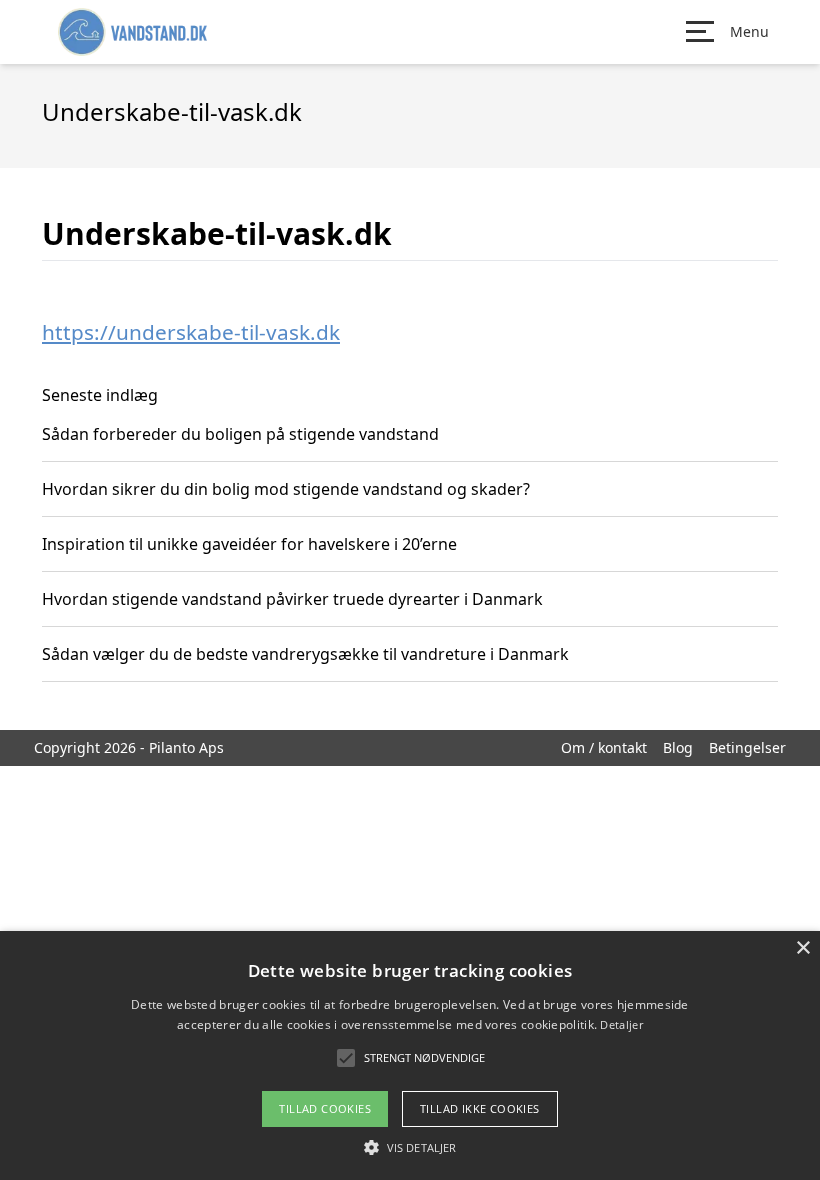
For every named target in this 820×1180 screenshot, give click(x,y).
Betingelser (747, 747)
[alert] (410, 1055)
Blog (678, 747)
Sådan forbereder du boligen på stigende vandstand (240, 434)
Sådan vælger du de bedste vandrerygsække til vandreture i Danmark (305, 654)
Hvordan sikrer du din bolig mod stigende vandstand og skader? (286, 489)
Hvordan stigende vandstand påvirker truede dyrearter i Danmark (292, 599)
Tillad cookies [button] (325, 1108)
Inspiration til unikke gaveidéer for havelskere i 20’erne (249, 544)
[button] (410, 1147)
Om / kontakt (604, 747)
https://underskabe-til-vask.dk (191, 332)
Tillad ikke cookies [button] (480, 1108)
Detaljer (621, 1024)
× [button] (802, 948)
